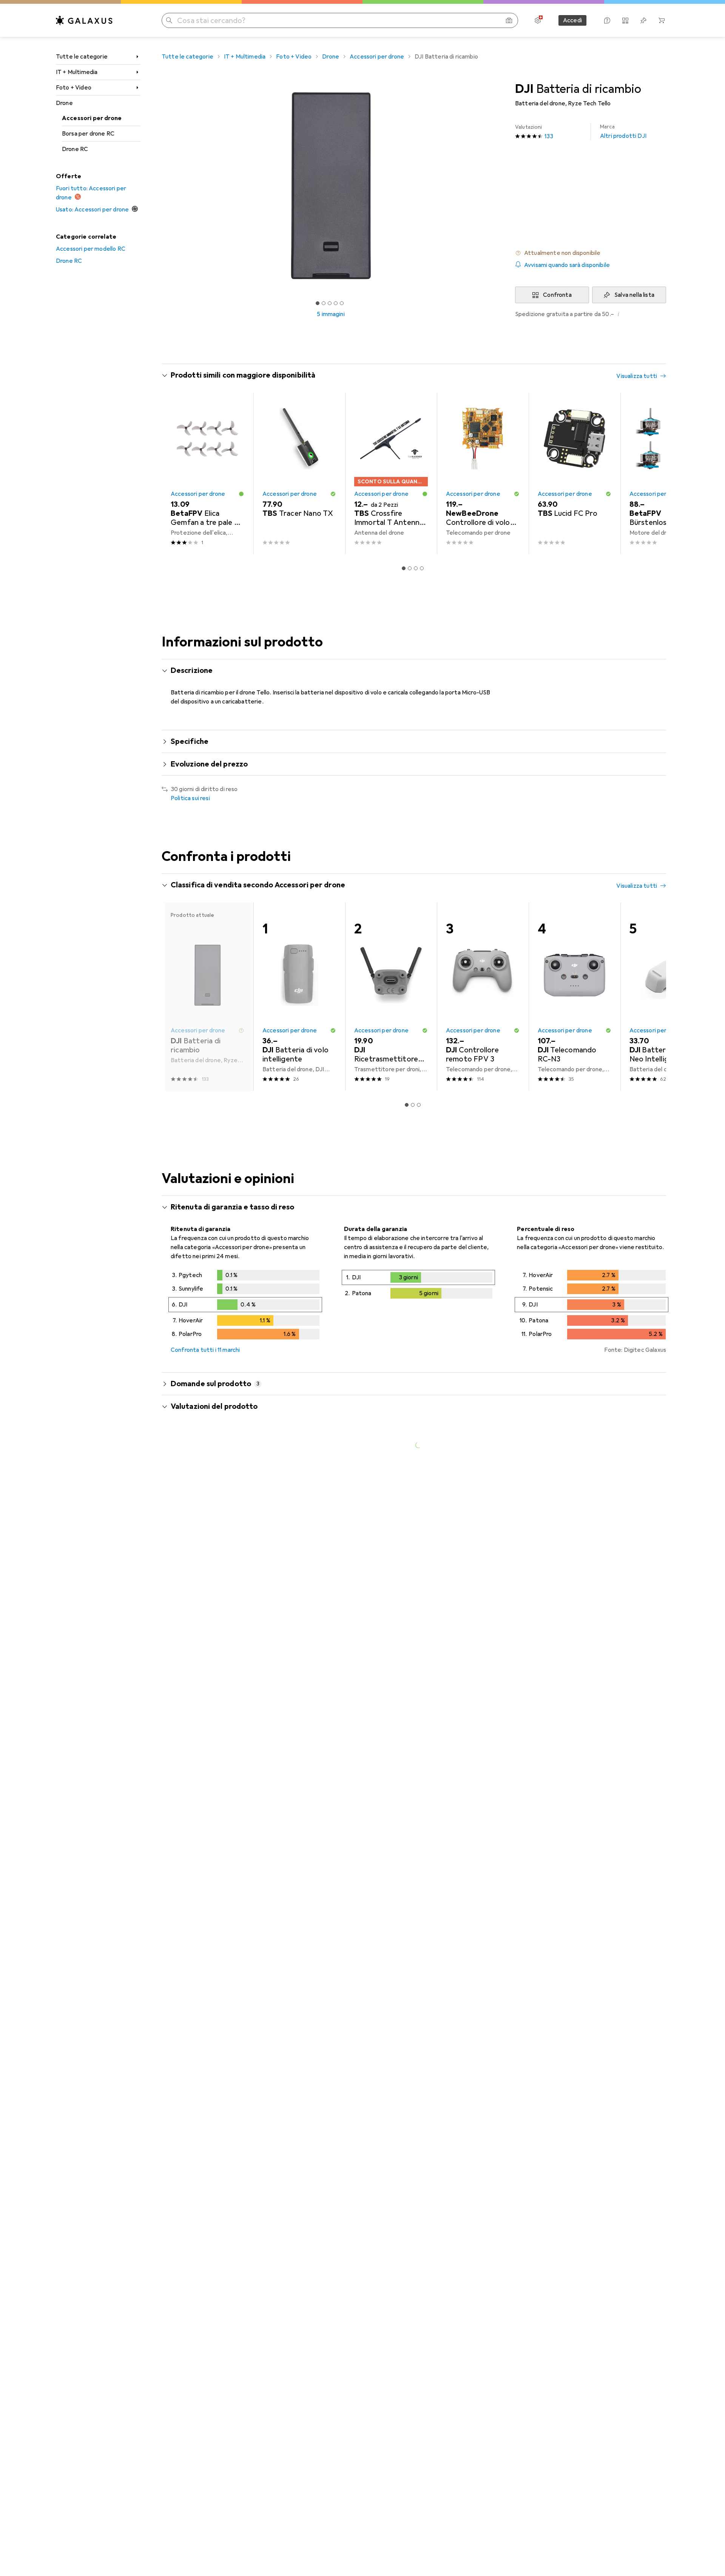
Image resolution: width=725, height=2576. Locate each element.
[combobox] (214, 1553)
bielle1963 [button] (205, 2042)
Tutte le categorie (82, 57)
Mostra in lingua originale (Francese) (228, 1646)
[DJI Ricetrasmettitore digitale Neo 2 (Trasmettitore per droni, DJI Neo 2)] (391, 997)
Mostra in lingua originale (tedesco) (226, 1789)
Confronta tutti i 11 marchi (205, 1350)
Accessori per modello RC (91, 249)
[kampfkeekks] (233, 1945)
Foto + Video (74, 88)
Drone (64, 103)
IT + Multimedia (77, 72)
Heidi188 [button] (203, 2166)
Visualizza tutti (637, 376)
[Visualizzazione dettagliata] (245, 1306)
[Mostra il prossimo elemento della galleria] (501, 186)
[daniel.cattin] (233, 1702)
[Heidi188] (233, 2170)
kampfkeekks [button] (211, 1941)
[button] (591, 253)
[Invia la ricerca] (169, 20)
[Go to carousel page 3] (416, 568)
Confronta (557, 295)
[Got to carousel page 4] (336, 303)
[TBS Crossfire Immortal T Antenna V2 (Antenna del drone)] (391, 474)
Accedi (572, 20)
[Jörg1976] (234, 1845)
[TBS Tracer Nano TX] (299, 474)
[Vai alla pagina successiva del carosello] (652, 474)
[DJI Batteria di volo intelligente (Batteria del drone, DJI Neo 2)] (299, 997)
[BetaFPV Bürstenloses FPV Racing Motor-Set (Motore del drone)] (666, 474)
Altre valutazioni (419, 2319)
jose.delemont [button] (212, 1576)
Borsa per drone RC (88, 134)
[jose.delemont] (233, 1580)
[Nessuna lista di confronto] (625, 20)
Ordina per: (186, 1553)
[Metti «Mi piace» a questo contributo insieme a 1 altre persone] (628, 1580)
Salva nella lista (634, 295)
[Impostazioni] (538, 20)
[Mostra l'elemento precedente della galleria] (160, 186)
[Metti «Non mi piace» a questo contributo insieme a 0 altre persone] (662, 1580)
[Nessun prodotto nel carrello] (662, 20)
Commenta (195, 1664)
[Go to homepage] (84, 20)
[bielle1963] (233, 2045)
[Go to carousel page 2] (410, 568)
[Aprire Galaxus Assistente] (607, 20)
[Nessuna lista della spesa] (643, 20)
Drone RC (75, 149)
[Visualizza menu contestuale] (612, 1580)
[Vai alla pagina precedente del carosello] (175, 474)
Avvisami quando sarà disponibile (567, 265)
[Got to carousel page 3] (330, 303)
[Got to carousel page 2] (324, 303)
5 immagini (331, 314)
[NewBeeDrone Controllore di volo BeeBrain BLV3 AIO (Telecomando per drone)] (483, 474)
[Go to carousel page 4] (422, 568)
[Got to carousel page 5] (342, 303)
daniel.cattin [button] (209, 1698)
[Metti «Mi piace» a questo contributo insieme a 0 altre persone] (628, 1845)
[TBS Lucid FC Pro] (575, 474)
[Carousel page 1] (318, 303)
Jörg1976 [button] (204, 1841)
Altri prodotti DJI (623, 132)
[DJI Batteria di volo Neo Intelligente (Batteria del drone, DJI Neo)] (666, 997)
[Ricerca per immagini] (509, 20)
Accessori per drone (92, 118)
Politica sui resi (190, 798)
